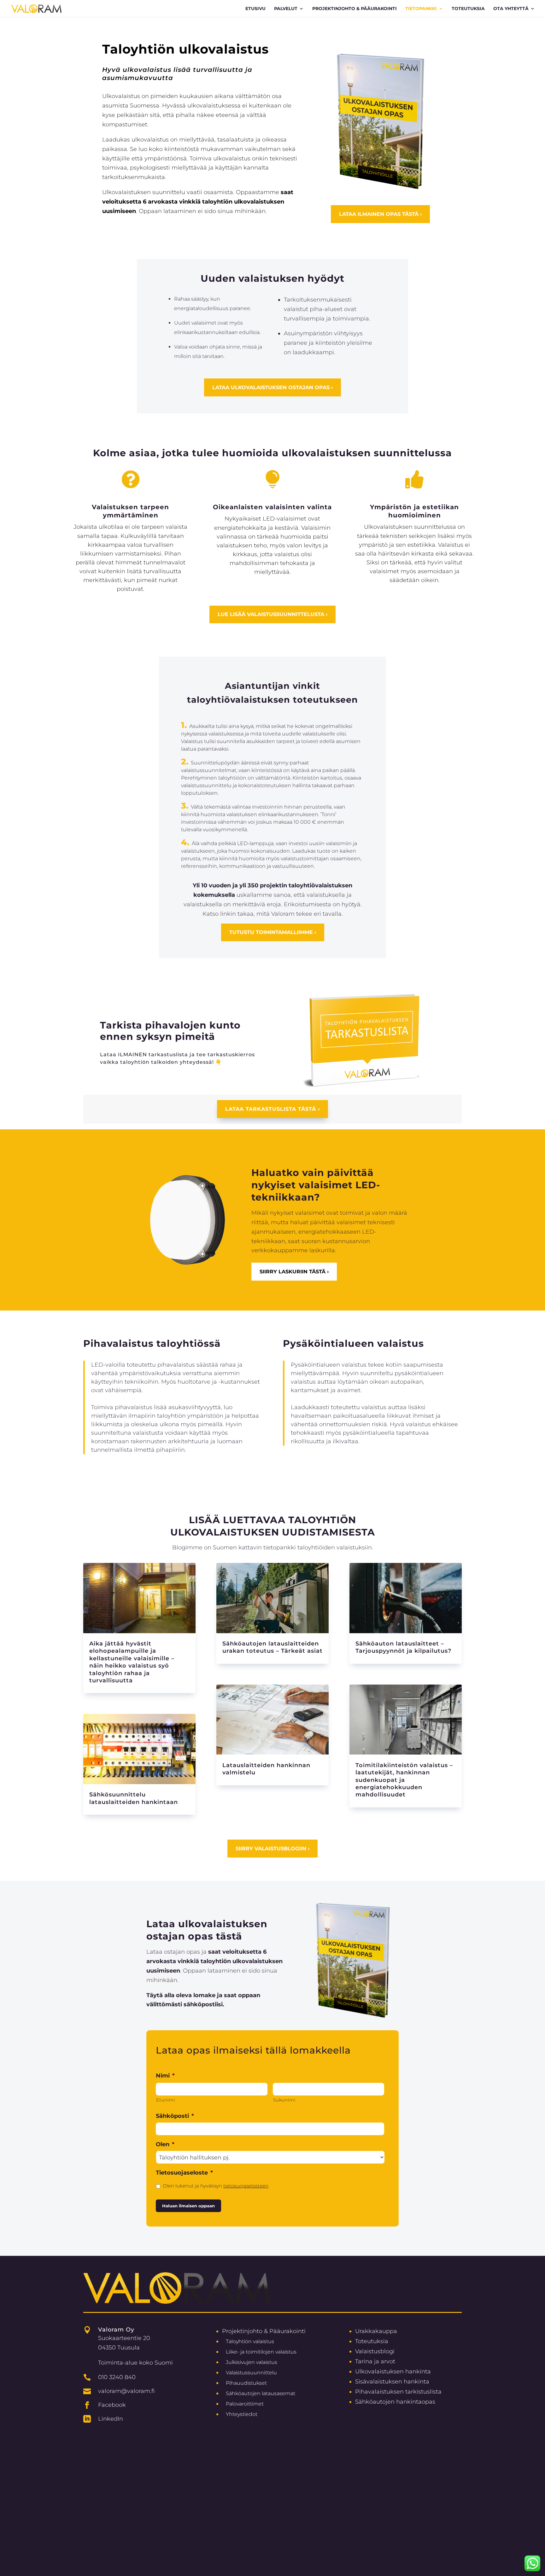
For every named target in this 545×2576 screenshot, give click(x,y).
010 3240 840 (117, 2377)
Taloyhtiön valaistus (250, 2341)
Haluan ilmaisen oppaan (188, 2206)
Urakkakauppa (376, 2331)
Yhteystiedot (242, 2414)
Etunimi (166, 2100)
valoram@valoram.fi (126, 2391)
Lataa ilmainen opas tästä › (380, 214)
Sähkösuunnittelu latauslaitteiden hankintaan (134, 1798)
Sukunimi (284, 2100)
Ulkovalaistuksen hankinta (393, 2371)
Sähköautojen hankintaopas (395, 2402)
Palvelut (286, 9)
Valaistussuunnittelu (251, 2373)
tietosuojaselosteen (246, 2186)
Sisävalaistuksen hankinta (392, 2381)
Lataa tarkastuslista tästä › (272, 1109)
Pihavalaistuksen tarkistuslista (398, 2392)
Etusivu (255, 9)
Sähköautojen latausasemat (261, 2393)
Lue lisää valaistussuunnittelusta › (272, 614)
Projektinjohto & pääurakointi (355, 9)
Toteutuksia (468, 9)
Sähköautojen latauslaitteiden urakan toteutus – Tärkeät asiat (272, 1647)
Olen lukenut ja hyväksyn (216, 2186)
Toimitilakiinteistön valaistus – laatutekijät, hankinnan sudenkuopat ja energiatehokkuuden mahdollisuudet (404, 1780)
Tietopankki (421, 9)
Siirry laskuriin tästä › (294, 1272)
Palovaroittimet (245, 2404)
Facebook (112, 2405)
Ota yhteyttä (511, 9)
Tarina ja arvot (375, 2361)
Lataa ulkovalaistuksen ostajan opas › (272, 387)
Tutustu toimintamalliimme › (273, 932)
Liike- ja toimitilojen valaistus (261, 2352)
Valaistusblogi (375, 2351)
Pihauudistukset (246, 2383)
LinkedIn (111, 2419)
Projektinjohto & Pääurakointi (264, 2331)
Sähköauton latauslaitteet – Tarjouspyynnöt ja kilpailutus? (403, 1647)
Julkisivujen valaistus (252, 2362)
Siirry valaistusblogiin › (272, 1849)
